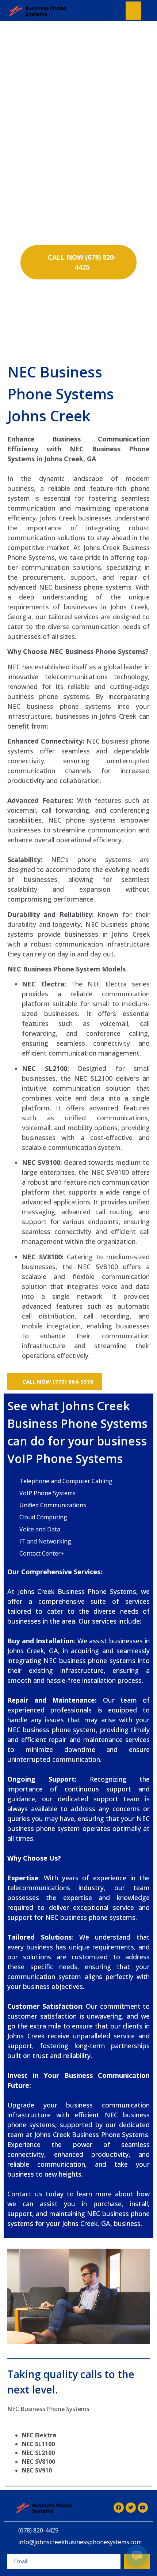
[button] (133, 11)
